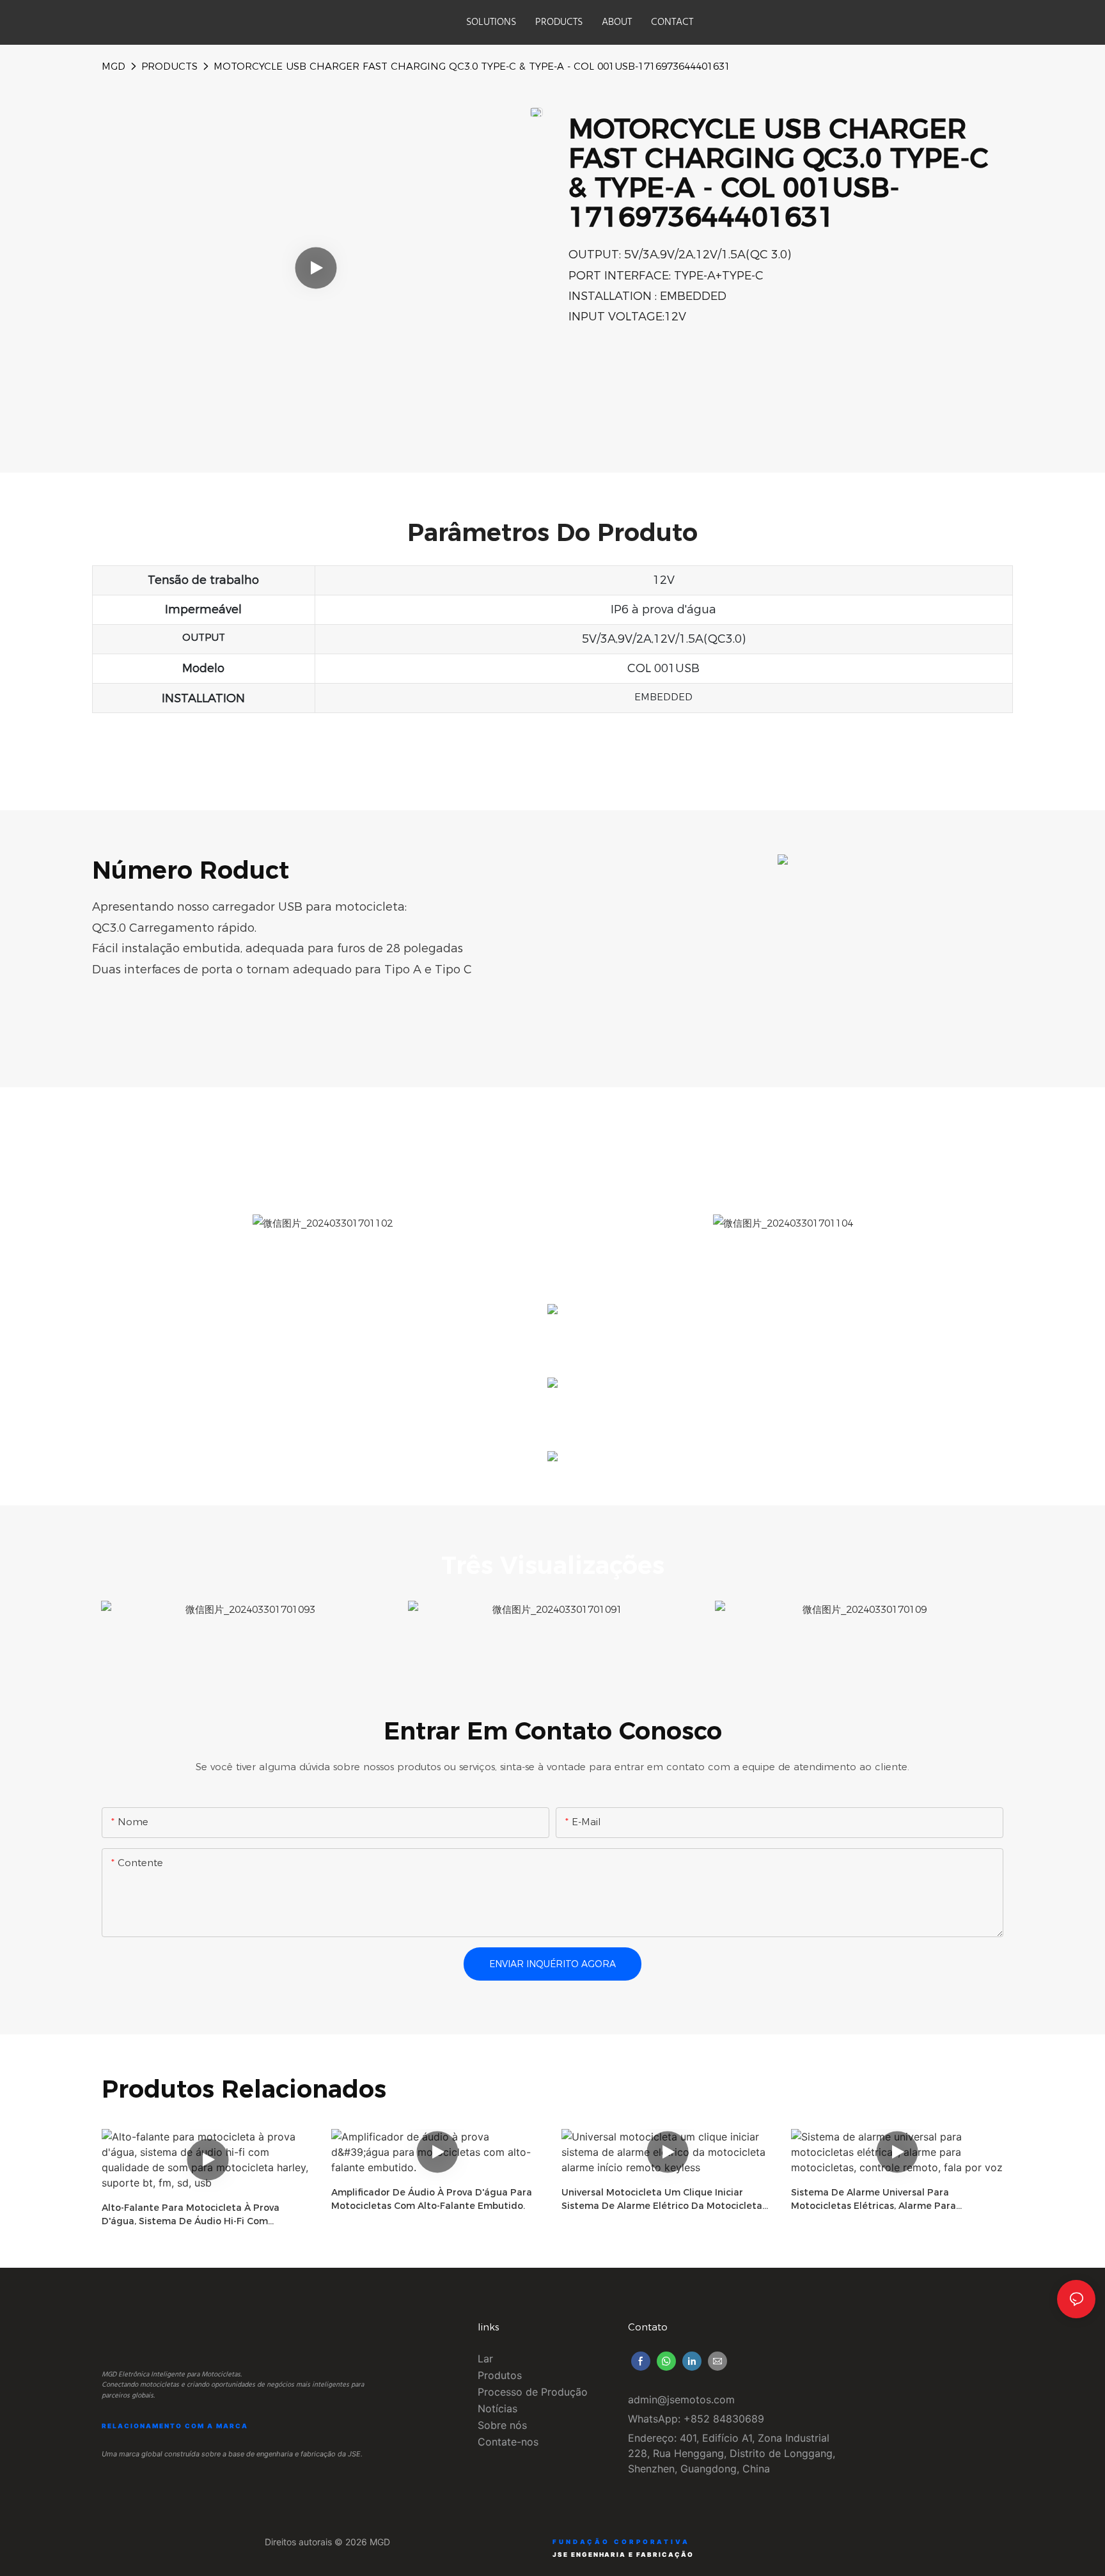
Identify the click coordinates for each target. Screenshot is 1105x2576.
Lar (485, 2359)
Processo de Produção (533, 2392)
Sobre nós (502, 2425)
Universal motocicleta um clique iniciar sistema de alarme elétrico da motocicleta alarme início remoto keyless (662, 2200)
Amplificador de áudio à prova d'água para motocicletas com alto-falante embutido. (432, 2199)
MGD (114, 66)
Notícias (498, 2408)
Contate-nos (508, 2442)
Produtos (500, 2375)
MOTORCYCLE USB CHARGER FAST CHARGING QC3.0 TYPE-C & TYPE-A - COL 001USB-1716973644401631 (472, 66)
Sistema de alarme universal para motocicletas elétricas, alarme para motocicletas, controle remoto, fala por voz (894, 2200)
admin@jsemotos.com (681, 2399)
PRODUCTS (169, 66)
